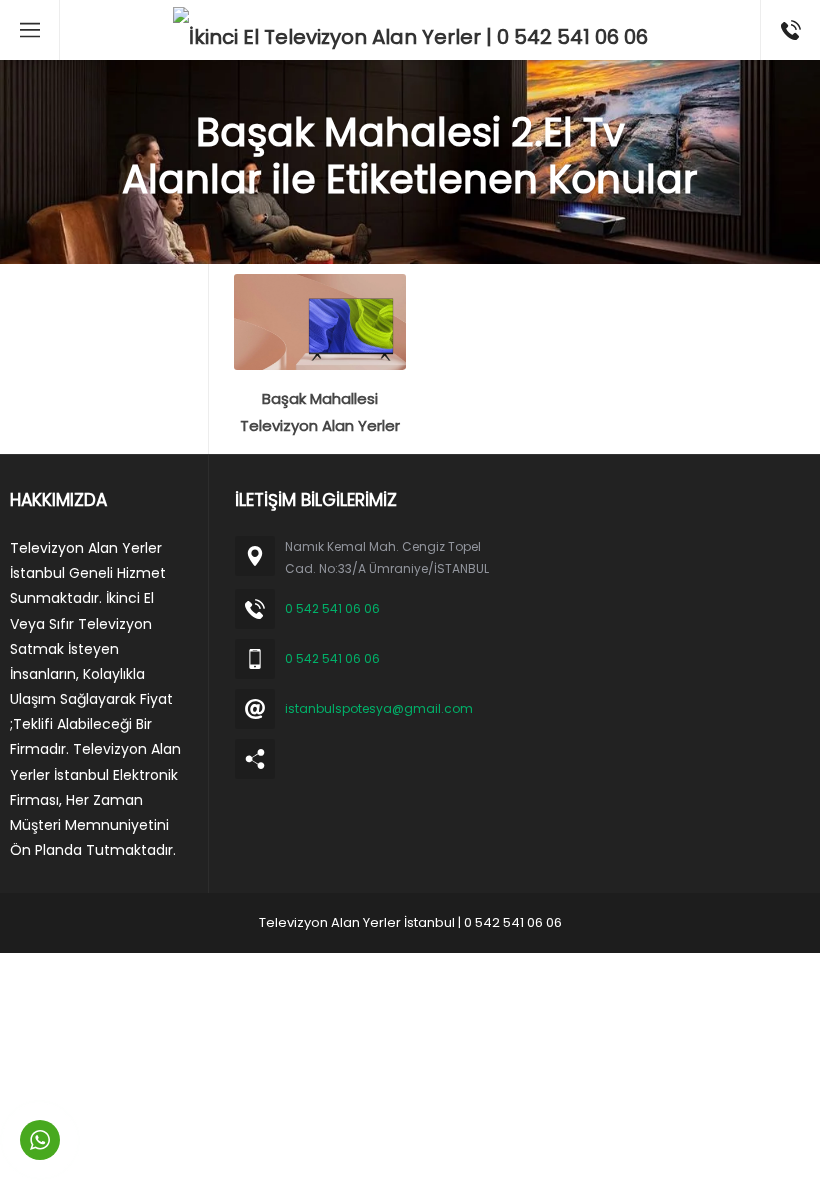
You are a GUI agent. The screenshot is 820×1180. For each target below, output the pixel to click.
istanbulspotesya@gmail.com (379, 708)
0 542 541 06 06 (332, 608)
